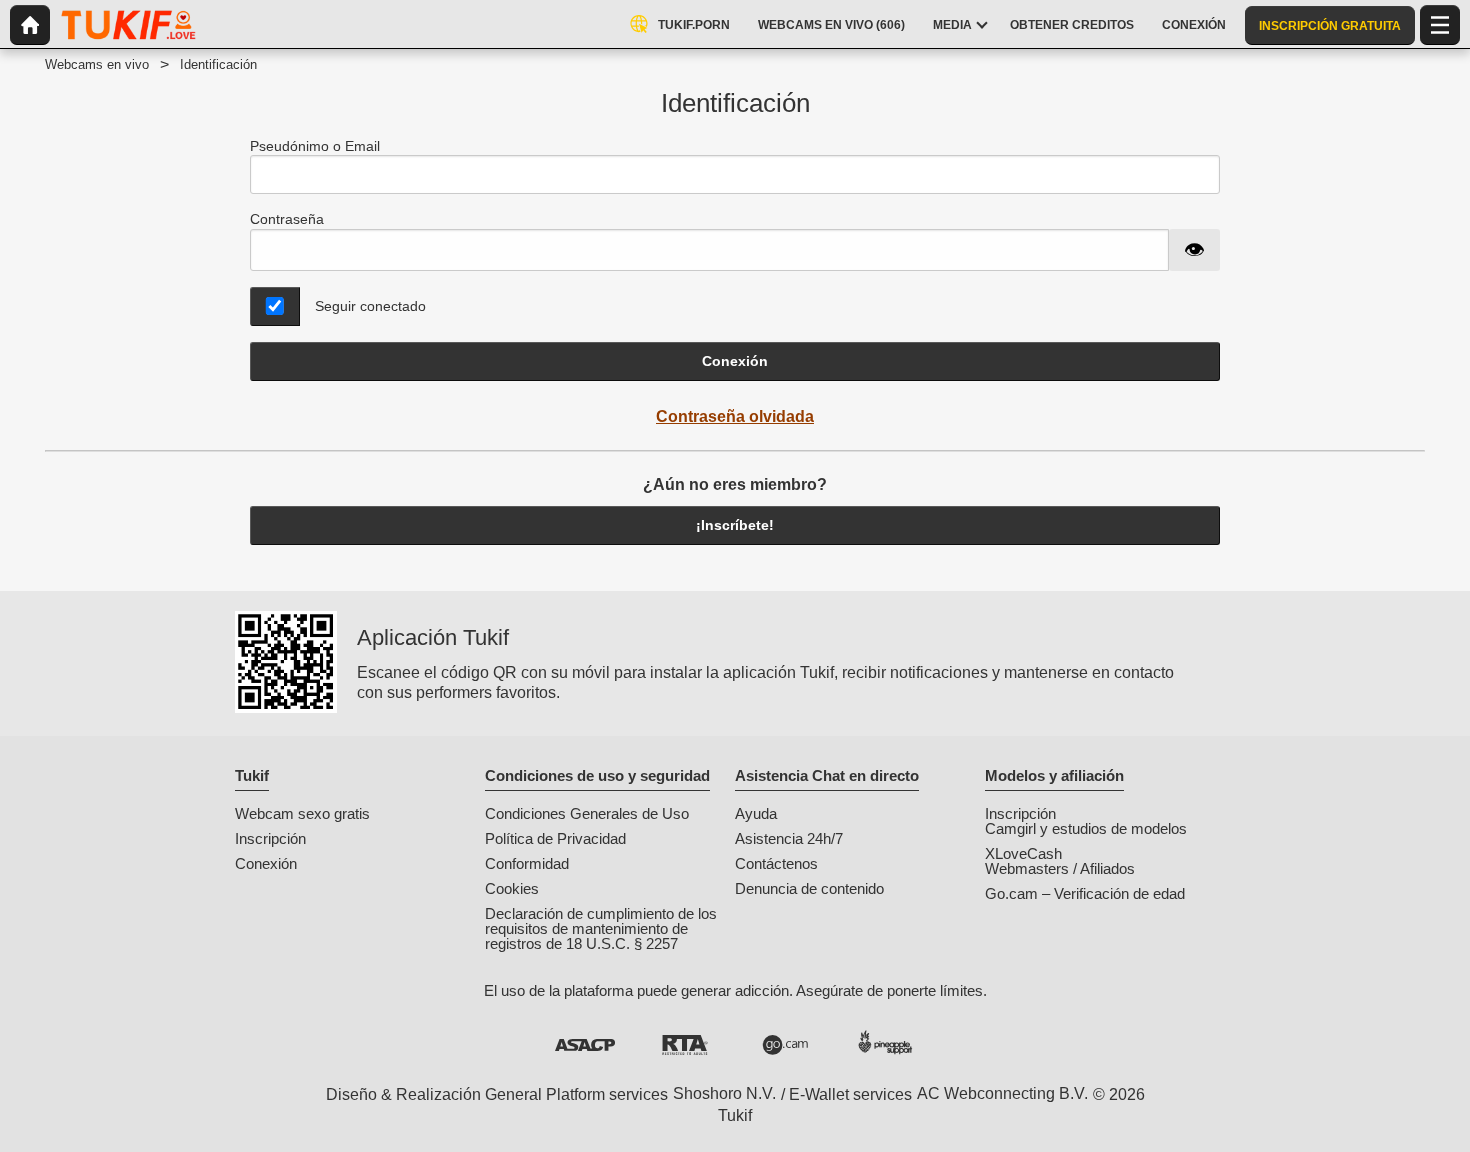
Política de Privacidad (555, 838)
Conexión (735, 361)
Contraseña (287, 219)
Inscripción (270, 838)
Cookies (512, 888)
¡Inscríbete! (735, 525)
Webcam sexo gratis (302, 813)
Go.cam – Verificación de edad (1085, 893)
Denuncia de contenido (809, 888)
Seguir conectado (370, 306)
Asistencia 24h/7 (789, 838)
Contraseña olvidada (735, 416)
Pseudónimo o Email (315, 146)
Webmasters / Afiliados (1060, 868)
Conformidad (527, 863)
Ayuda (756, 813)
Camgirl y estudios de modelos (1086, 828)
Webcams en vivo (97, 64)
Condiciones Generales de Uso (587, 813)
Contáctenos (776, 863)
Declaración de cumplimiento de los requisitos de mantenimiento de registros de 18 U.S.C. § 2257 (601, 928)
